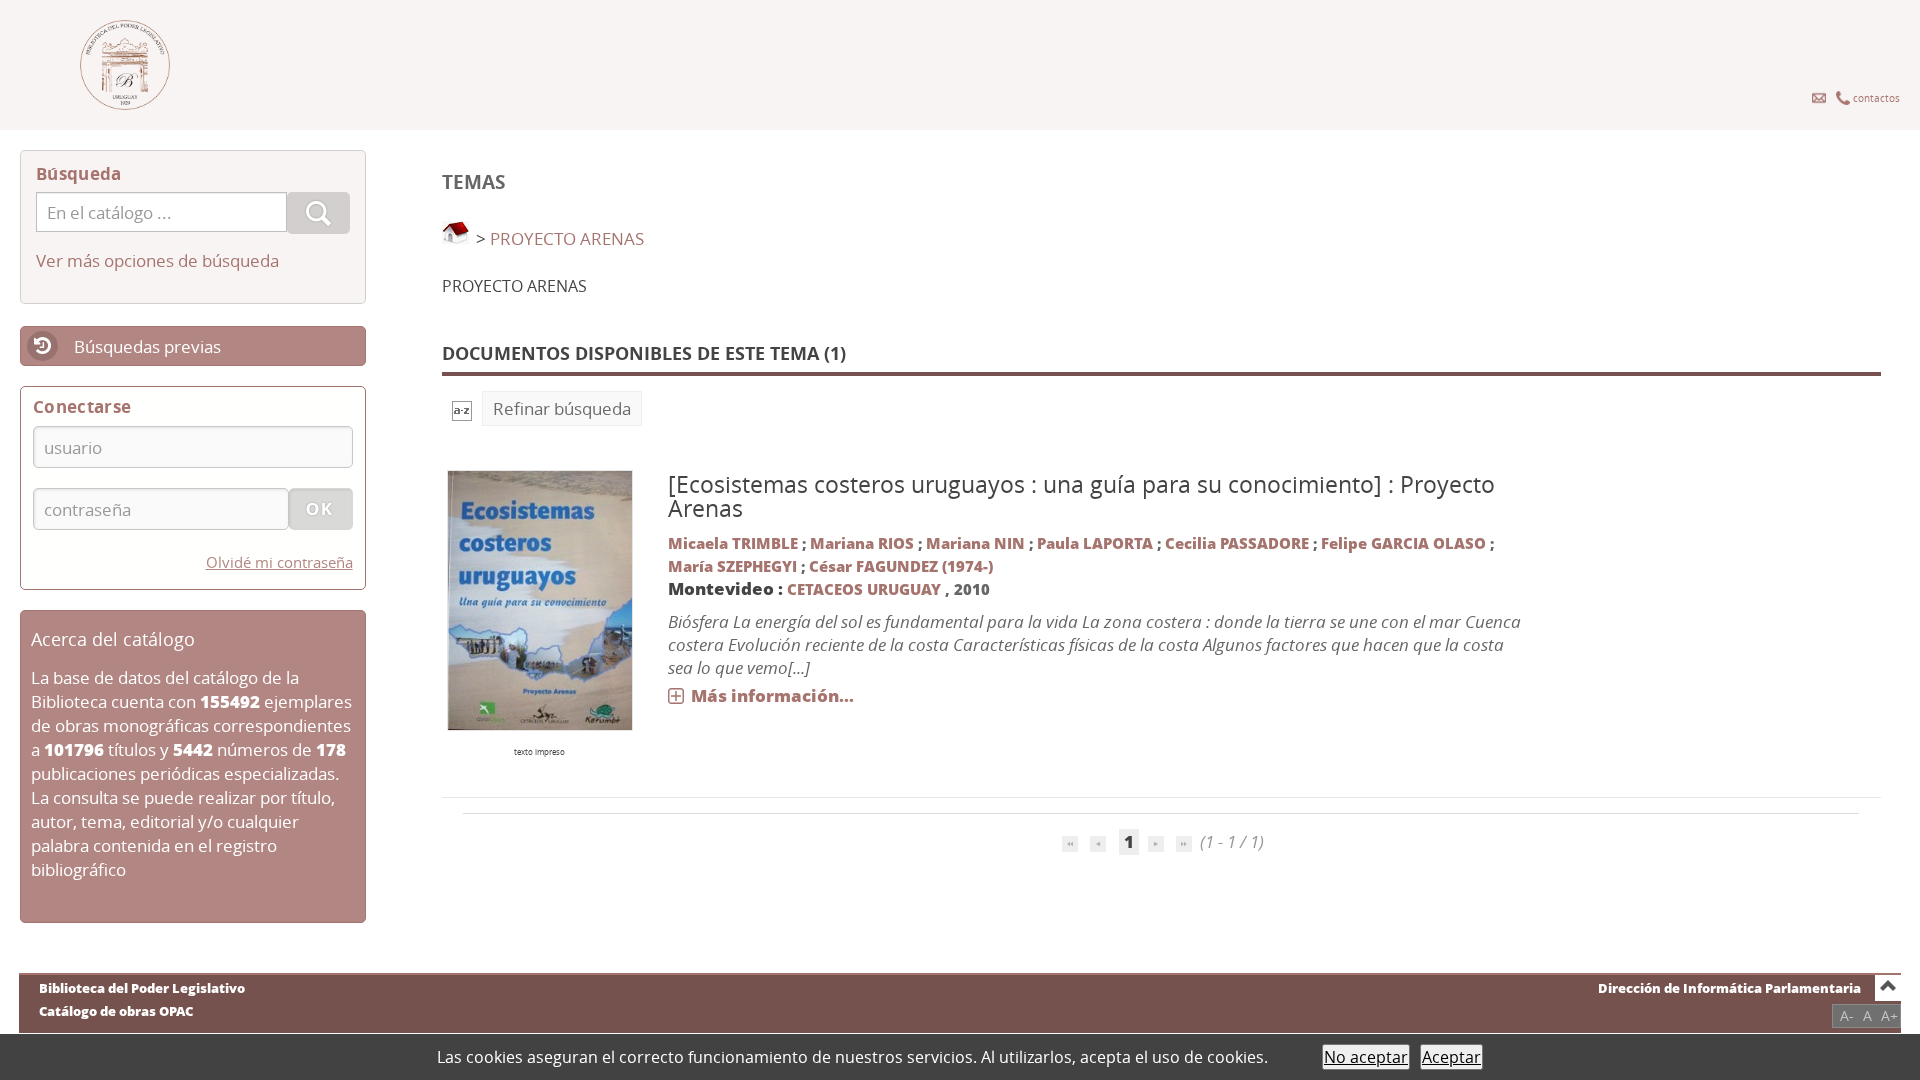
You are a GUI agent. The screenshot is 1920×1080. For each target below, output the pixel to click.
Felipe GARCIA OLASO (1403, 543)
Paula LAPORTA (1095, 543)
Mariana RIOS (862, 543)
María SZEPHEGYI (732, 566)
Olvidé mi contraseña (279, 562)
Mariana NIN (975, 543)
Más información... (772, 695)
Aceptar (1451, 1057)
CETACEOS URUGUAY (866, 589)
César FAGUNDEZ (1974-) (901, 566)
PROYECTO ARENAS (567, 238)
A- (1847, 1015)
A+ (1889, 1015)
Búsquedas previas (147, 346)
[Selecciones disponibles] (462, 408)
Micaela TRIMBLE (733, 543)
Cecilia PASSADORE (1237, 543)
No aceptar (1366, 1057)
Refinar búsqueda (562, 408)
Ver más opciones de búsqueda (157, 260)
